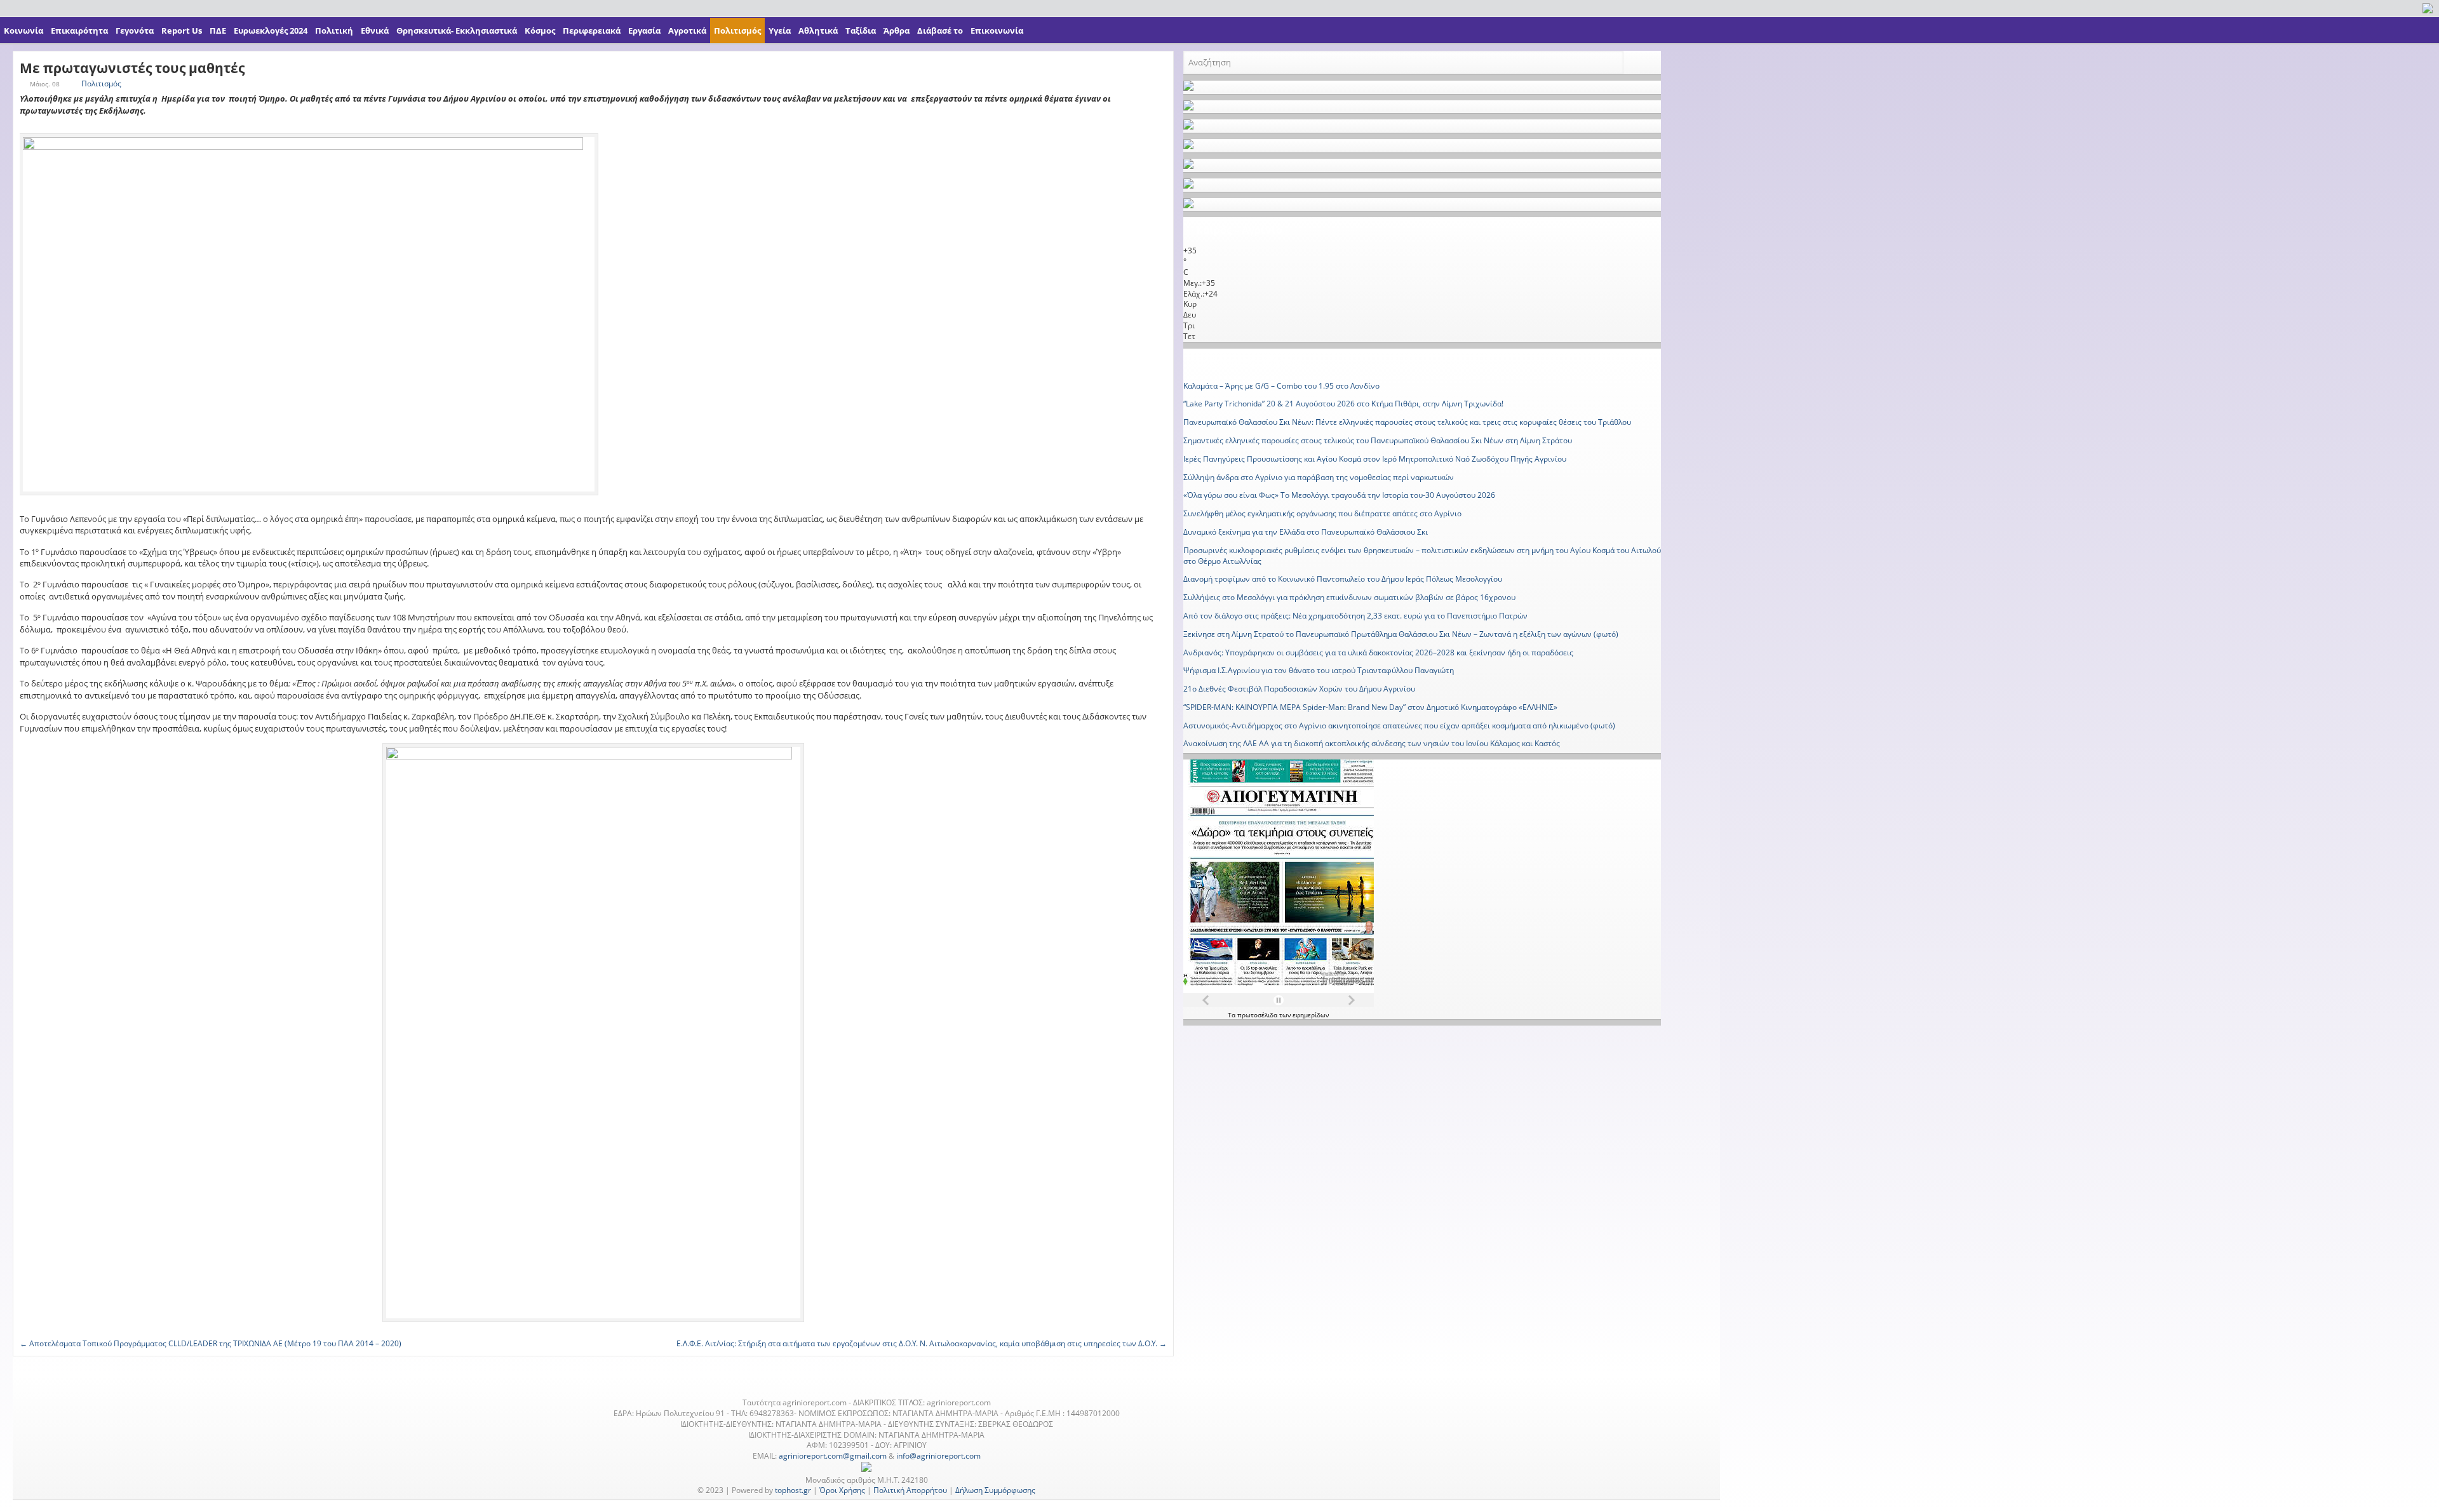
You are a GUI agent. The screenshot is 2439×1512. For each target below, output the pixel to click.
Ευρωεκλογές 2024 (271, 30)
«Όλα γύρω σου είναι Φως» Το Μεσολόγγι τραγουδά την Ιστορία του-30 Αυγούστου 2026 (1339, 495)
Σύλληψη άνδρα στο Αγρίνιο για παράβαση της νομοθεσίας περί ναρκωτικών (1319, 477)
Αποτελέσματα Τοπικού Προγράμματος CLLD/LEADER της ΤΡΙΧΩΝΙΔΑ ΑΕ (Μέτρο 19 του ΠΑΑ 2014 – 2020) (211, 1343)
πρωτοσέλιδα (1258, 1015)
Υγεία (780, 30)
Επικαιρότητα (79, 30)
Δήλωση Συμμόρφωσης (995, 1490)
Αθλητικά (818, 30)
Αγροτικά (687, 30)
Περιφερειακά (592, 30)
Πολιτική (334, 30)
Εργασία (644, 30)
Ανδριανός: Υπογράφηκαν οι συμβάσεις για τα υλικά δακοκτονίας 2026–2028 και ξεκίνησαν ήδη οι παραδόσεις (1378, 652)
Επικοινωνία (997, 30)
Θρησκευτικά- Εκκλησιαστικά (457, 30)
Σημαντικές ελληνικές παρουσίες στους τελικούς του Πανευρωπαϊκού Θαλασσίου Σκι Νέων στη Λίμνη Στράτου (1378, 440)
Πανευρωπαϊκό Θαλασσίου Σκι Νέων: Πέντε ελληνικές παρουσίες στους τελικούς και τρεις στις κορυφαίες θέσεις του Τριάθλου (1407, 422)
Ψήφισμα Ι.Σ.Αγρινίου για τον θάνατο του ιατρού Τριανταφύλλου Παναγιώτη (1319, 670)
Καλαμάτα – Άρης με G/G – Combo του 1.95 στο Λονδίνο (1281, 386)
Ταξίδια (861, 30)
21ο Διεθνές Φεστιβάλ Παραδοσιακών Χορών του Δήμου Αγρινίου (1299, 689)
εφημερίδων (1311, 1015)
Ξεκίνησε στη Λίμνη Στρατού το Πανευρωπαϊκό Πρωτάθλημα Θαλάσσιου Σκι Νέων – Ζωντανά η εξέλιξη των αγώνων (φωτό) (1401, 634)
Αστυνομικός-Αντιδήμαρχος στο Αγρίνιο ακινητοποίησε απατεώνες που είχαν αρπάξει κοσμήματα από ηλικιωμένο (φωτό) (1399, 726)
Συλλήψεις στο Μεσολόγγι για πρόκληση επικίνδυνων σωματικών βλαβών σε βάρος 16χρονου (1349, 597)
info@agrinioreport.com (938, 1456)
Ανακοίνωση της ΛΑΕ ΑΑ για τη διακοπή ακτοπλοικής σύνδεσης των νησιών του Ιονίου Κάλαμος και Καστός (1372, 743)
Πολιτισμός (737, 30)
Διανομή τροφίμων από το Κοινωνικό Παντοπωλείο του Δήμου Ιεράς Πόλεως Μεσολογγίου (1343, 579)
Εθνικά (375, 30)
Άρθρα (897, 30)
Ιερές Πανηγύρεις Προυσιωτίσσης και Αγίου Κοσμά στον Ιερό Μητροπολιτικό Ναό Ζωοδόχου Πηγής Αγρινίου (1375, 459)
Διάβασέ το (940, 30)
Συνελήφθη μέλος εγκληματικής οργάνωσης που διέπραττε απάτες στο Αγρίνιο (1322, 513)
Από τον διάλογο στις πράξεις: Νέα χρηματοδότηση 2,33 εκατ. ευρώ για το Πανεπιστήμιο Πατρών (1355, 616)
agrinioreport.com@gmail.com (833, 1456)
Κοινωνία (24, 30)
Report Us (182, 30)
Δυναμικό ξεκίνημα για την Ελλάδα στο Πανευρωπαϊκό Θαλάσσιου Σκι (1306, 532)
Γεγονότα (135, 30)
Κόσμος (540, 30)
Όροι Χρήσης (842, 1490)
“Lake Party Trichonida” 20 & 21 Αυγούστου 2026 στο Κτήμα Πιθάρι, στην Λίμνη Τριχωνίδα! (1343, 404)
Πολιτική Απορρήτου (910, 1490)
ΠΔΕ (218, 30)
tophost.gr (793, 1490)
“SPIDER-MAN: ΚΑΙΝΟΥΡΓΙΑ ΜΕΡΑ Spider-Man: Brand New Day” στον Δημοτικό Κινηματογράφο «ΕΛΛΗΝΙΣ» (1370, 707)
